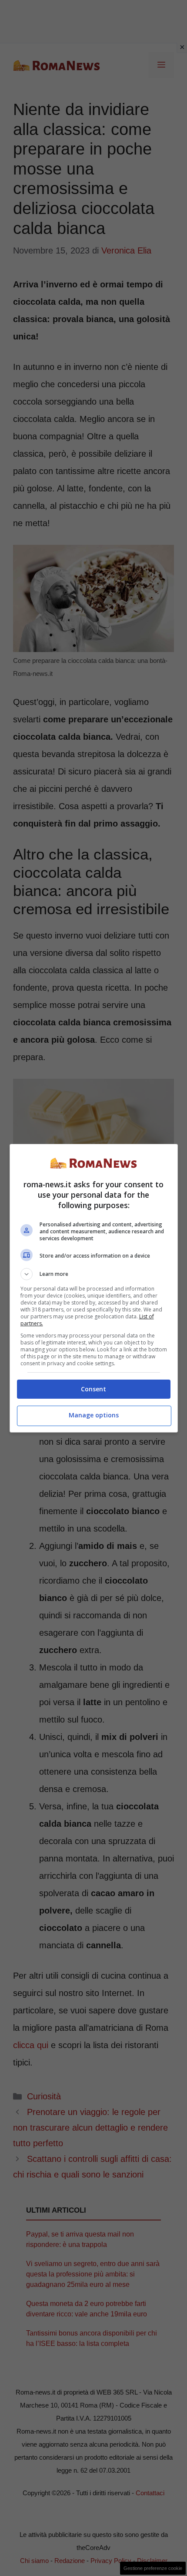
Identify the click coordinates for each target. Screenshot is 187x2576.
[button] (94, 1274)
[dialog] (94, 1288)
